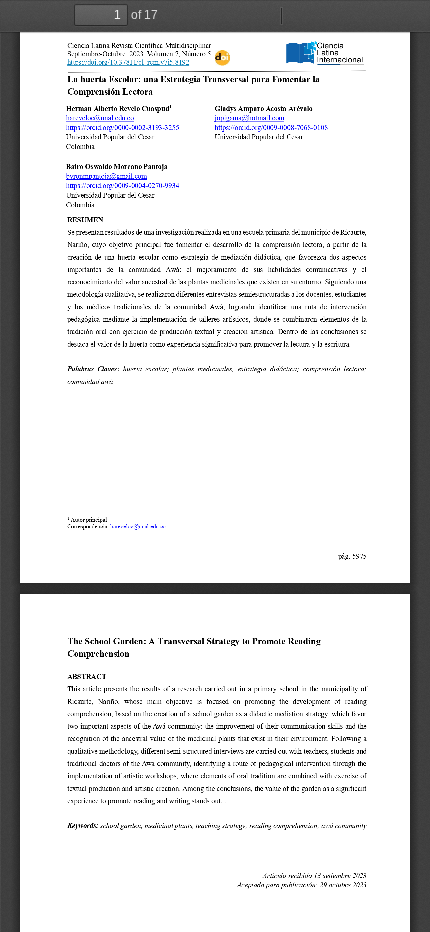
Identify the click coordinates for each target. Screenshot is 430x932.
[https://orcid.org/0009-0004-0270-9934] (123, 186)
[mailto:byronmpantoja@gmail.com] (107, 177)
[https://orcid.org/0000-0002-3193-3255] (123, 128)
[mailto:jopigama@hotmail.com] (249, 119)
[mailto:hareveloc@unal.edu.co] (100, 119)
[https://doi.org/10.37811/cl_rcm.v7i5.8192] (128, 65)
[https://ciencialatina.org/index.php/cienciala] (325, 53)
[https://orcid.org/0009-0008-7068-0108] (271, 128)
